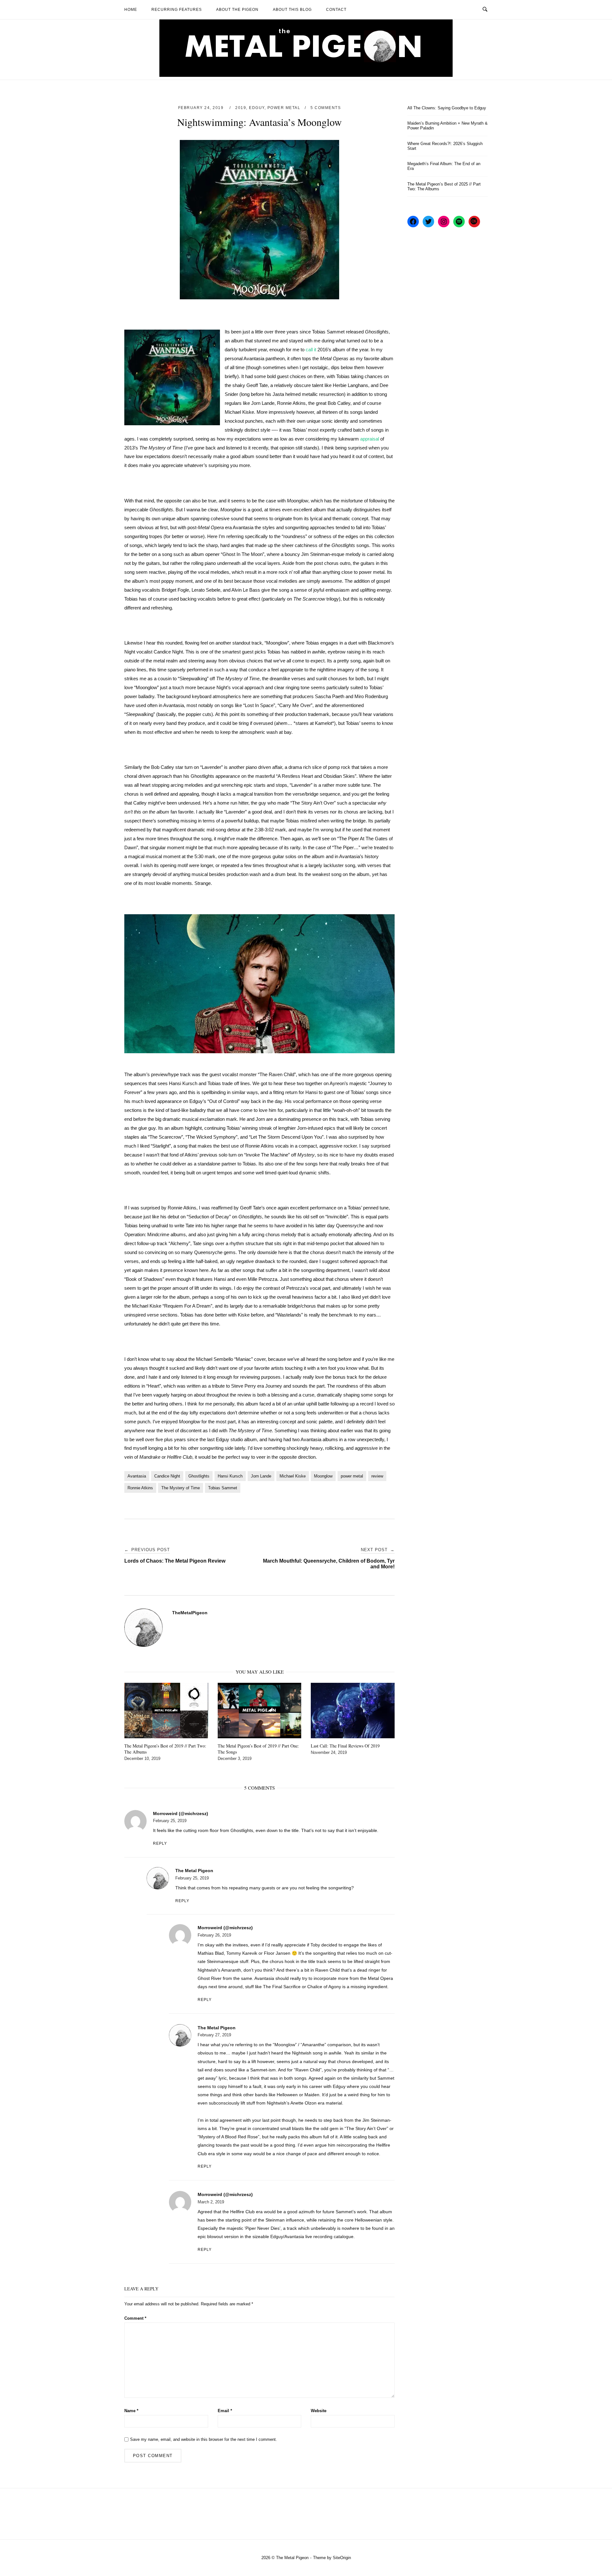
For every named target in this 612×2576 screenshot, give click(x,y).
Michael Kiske (293, 1476)
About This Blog (292, 10)
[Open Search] (485, 10)
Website (319, 2411)
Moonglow (323, 1476)
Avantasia (137, 1476)
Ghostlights (199, 1476)
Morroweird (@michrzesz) (181, 1813)
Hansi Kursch (230, 1476)
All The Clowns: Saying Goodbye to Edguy (447, 108)
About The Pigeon (237, 10)
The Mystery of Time (181, 1488)
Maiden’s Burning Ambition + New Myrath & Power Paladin (448, 126)
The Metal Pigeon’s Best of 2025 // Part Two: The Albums (444, 186)
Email (225, 2411)
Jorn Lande (261, 1476)
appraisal (370, 439)
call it (311, 350)
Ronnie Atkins (140, 1488)
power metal (352, 1476)
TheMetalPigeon (190, 1613)
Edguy (257, 108)
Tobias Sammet (223, 1488)
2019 (241, 108)
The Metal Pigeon (194, 1871)
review (377, 1476)
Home (131, 10)
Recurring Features (177, 10)
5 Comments (326, 108)
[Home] (306, 75)
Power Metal (284, 108)
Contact (336, 10)
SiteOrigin (342, 2558)
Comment (135, 2318)
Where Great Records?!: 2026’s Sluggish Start (445, 146)
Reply (160, 1843)
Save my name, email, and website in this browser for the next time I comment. (204, 2439)
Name (131, 2411)
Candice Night (167, 1476)
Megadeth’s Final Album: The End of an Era (444, 166)
